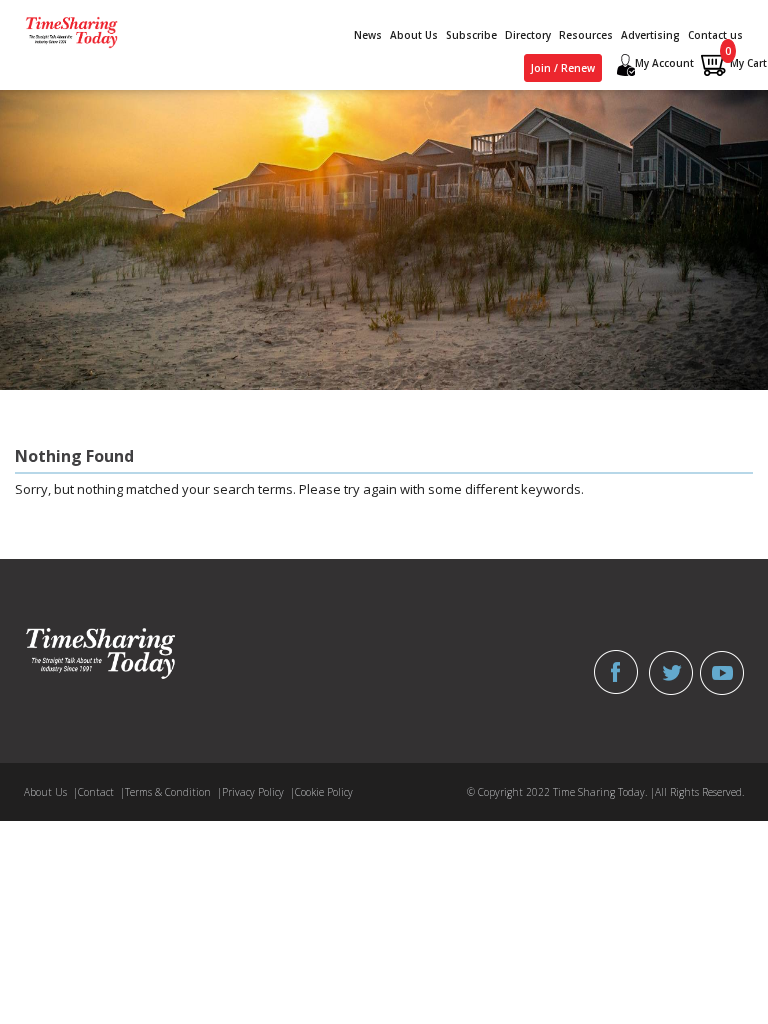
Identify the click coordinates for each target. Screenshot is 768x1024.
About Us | (51, 792)
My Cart (746, 59)
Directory (528, 35)
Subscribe (471, 35)
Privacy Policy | (258, 792)
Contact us (715, 35)
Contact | (101, 792)
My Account (664, 63)
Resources (586, 35)
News (368, 35)
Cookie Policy (324, 792)
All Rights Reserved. (699, 792)
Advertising (650, 35)
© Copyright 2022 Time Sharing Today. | (561, 792)
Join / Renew (563, 68)
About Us (414, 35)
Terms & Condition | (173, 792)
